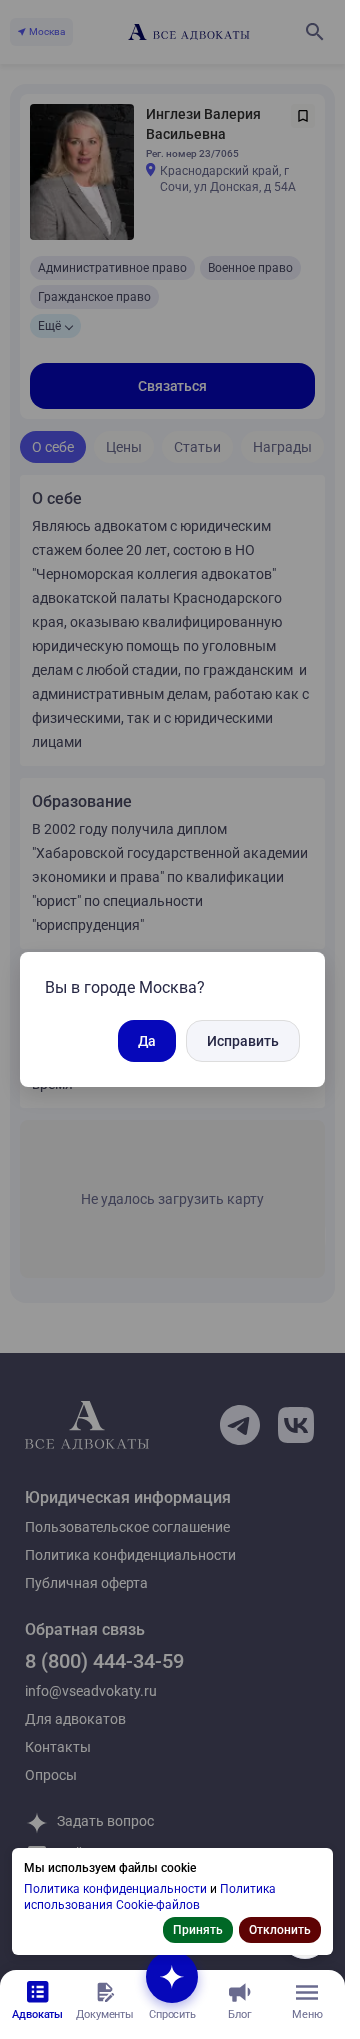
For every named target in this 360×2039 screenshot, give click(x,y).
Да (147, 1041)
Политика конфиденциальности (117, 1889)
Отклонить (280, 1930)
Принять (198, 1930)
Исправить (243, 1041)
